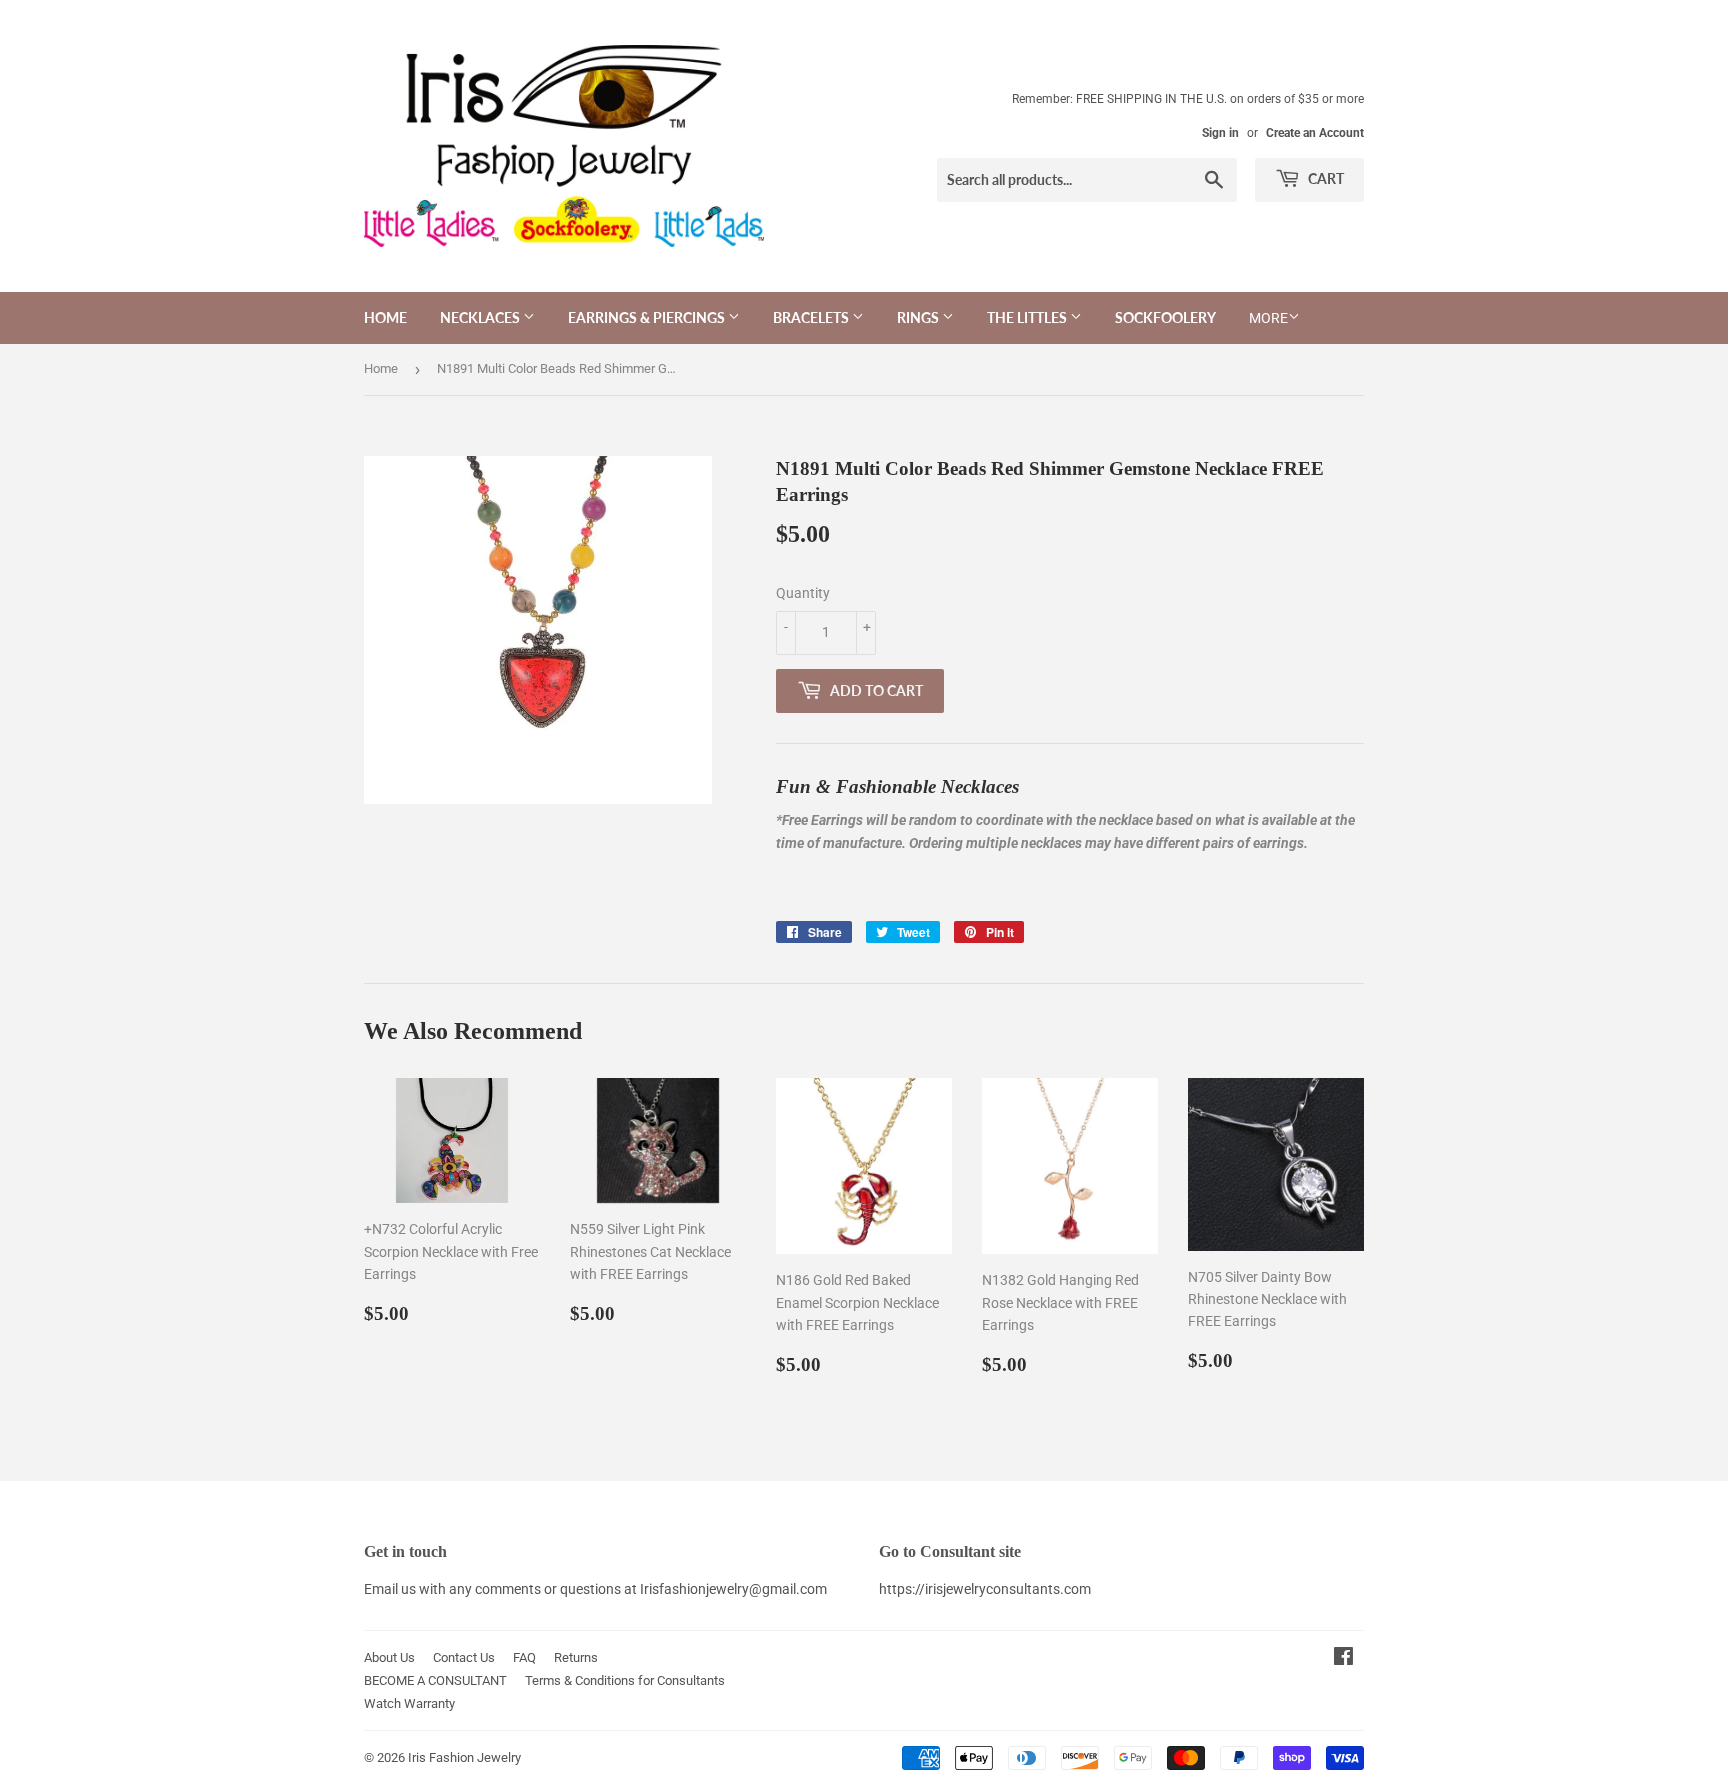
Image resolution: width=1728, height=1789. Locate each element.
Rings (919, 317)
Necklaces (481, 317)
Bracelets (812, 317)
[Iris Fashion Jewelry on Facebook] (1343, 1659)
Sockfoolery (1165, 317)
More (1268, 318)
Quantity (803, 593)
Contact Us (464, 1657)
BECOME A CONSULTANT (435, 1680)
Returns (576, 1657)
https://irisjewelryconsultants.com (985, 1589)
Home (385, 317)
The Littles (1028, 317)
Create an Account (1315, 133)
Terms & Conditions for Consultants (625, 1680)
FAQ (524, 1657)
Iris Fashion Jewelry (464, 1757)
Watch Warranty (409, 1703)
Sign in (1220, 133)
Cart (1324, 178)
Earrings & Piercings (648, 317)
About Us (389, 1657)
